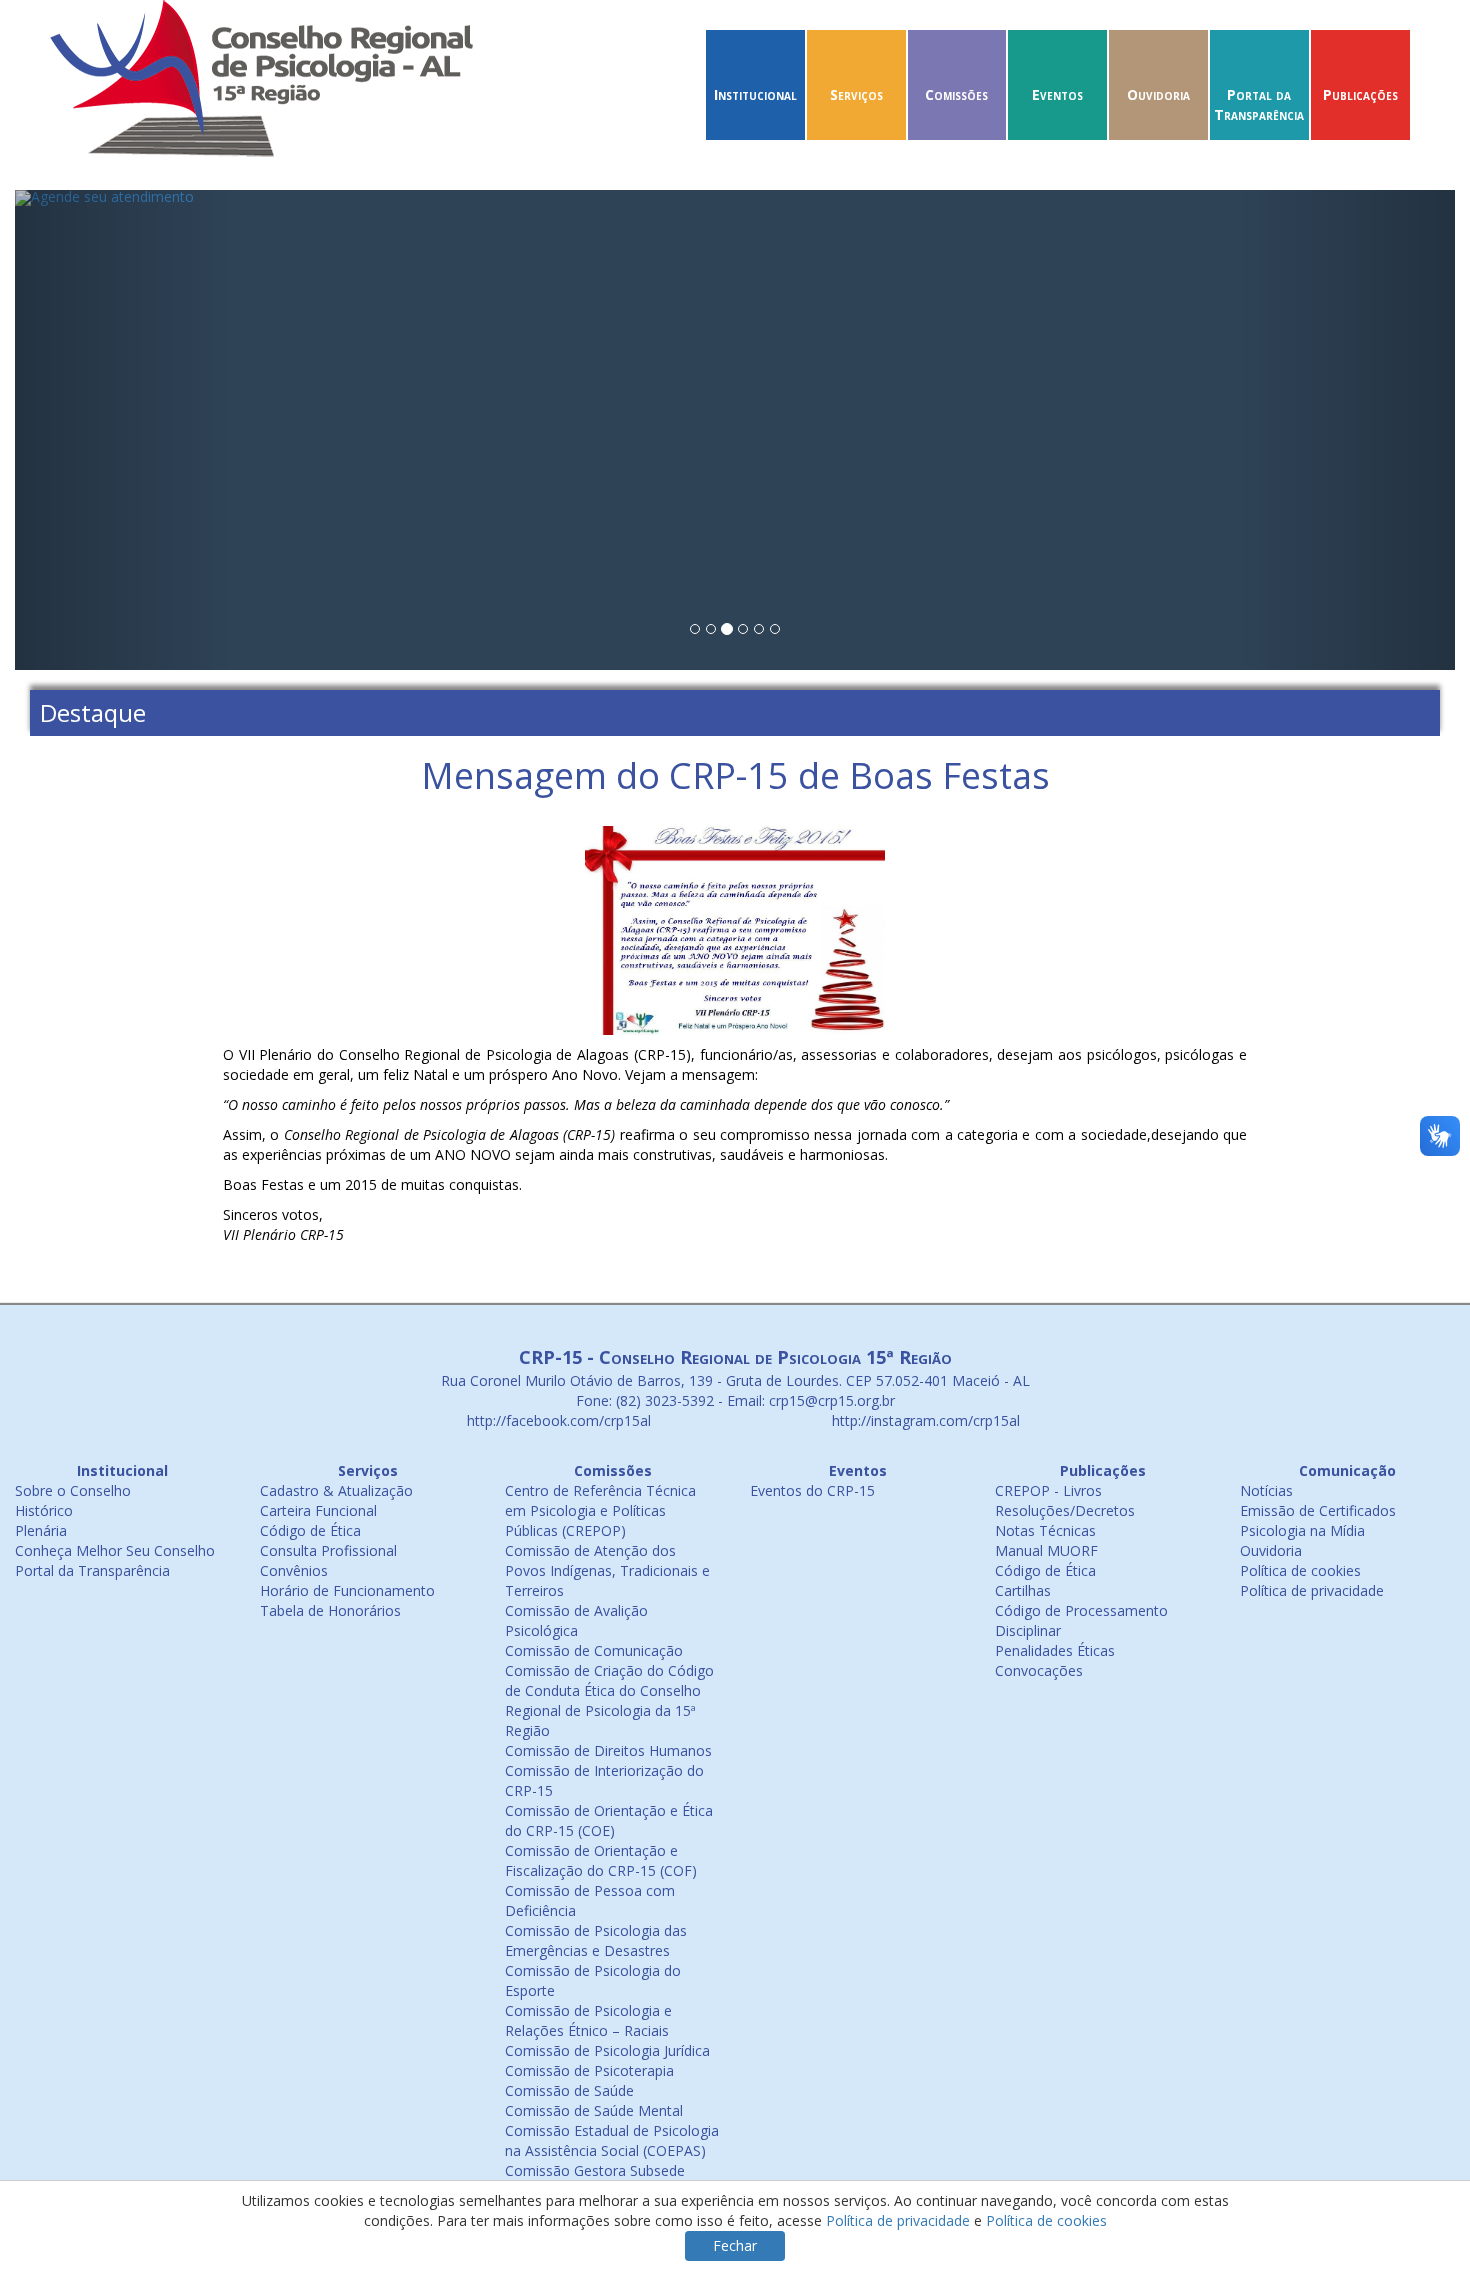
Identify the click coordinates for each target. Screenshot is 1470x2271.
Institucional (755, 94)
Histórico (44, 1510)
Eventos (1057, 94)
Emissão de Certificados (1318, 1510)
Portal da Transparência (1259, 104)
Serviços (856, 94)
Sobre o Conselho (73, 1490)
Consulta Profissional (328, 1550)
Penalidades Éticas (1055, 1650)
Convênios (294, 1570)
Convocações (1039, 1670)
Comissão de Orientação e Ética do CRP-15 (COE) (609, 1820)
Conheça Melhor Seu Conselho (115, 1550)
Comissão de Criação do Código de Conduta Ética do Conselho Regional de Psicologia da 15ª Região (609, 1700)
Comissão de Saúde (569, 2090)
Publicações (1360, 94)
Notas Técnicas (1045, 1530)
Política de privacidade (1312, 1590)
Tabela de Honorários (330, 1610)
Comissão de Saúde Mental (594, 2110)
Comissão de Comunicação (594, 1650)
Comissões (956, 94)
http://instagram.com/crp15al (924, 1420)
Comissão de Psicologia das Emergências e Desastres (596, 1940)
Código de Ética (310, 1530)
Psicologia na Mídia (1302, 1530)
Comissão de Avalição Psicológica (576, 1620)
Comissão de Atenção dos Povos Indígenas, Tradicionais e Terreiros (607, 1570)
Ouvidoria (1158, 94)
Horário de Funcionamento (347, 1590)
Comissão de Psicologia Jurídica (607, 2050)
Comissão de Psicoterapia (589, 2070)
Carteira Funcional (318, 1510)
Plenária (41, 1530)
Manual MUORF (1046, 1550)
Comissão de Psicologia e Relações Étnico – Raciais (588, 2020)
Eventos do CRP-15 (812, 1490)
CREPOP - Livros (1048, 1490)
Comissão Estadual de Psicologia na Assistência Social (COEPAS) (612, 2140)
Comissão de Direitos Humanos (608, 1750)
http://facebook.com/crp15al (557, 1420)
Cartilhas (1023, 1590)
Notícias (1266, 1490)
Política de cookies (1300, 1570)
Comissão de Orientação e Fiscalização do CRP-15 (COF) (601, 1860)
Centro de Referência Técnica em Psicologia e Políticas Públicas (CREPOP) (600, 1510)
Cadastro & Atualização (336, 1490)
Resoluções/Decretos (1065, 1510)
